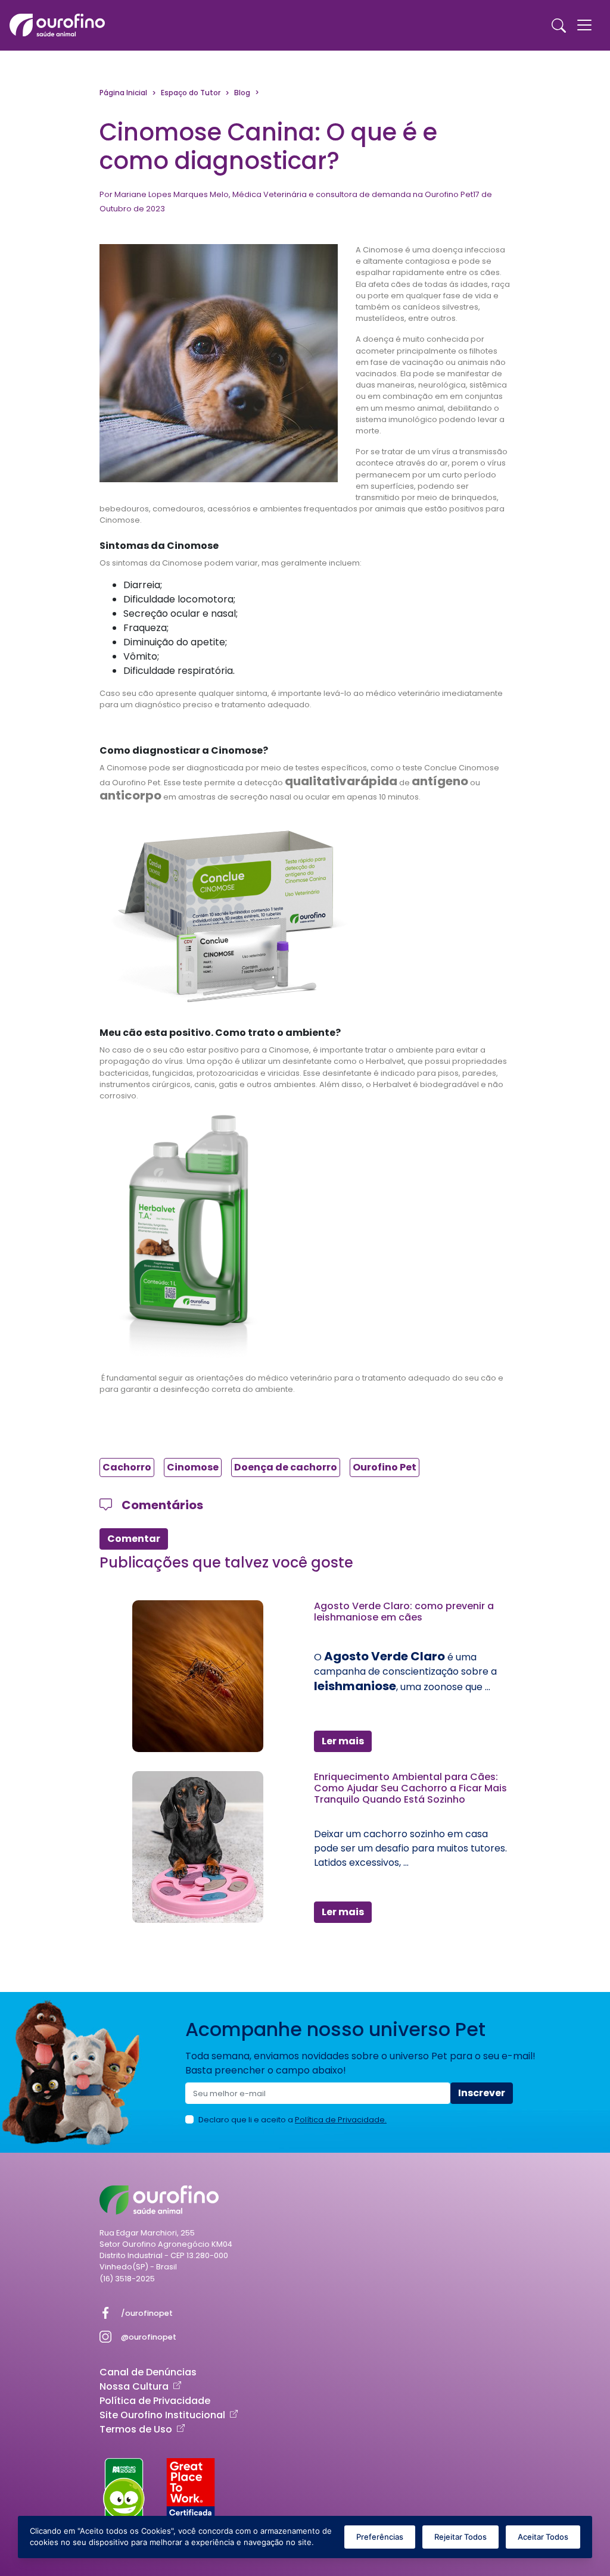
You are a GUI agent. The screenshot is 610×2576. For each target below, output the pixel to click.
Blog (242, 93)
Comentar (134, 1539)
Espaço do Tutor (191, 93)
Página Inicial (123, 93)
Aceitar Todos (543, 2537)
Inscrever (482, 2093)
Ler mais (343, 1741)
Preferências (380, 2537)
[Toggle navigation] (584, 25)
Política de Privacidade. (341, 2120)
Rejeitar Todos (460, 2537)
